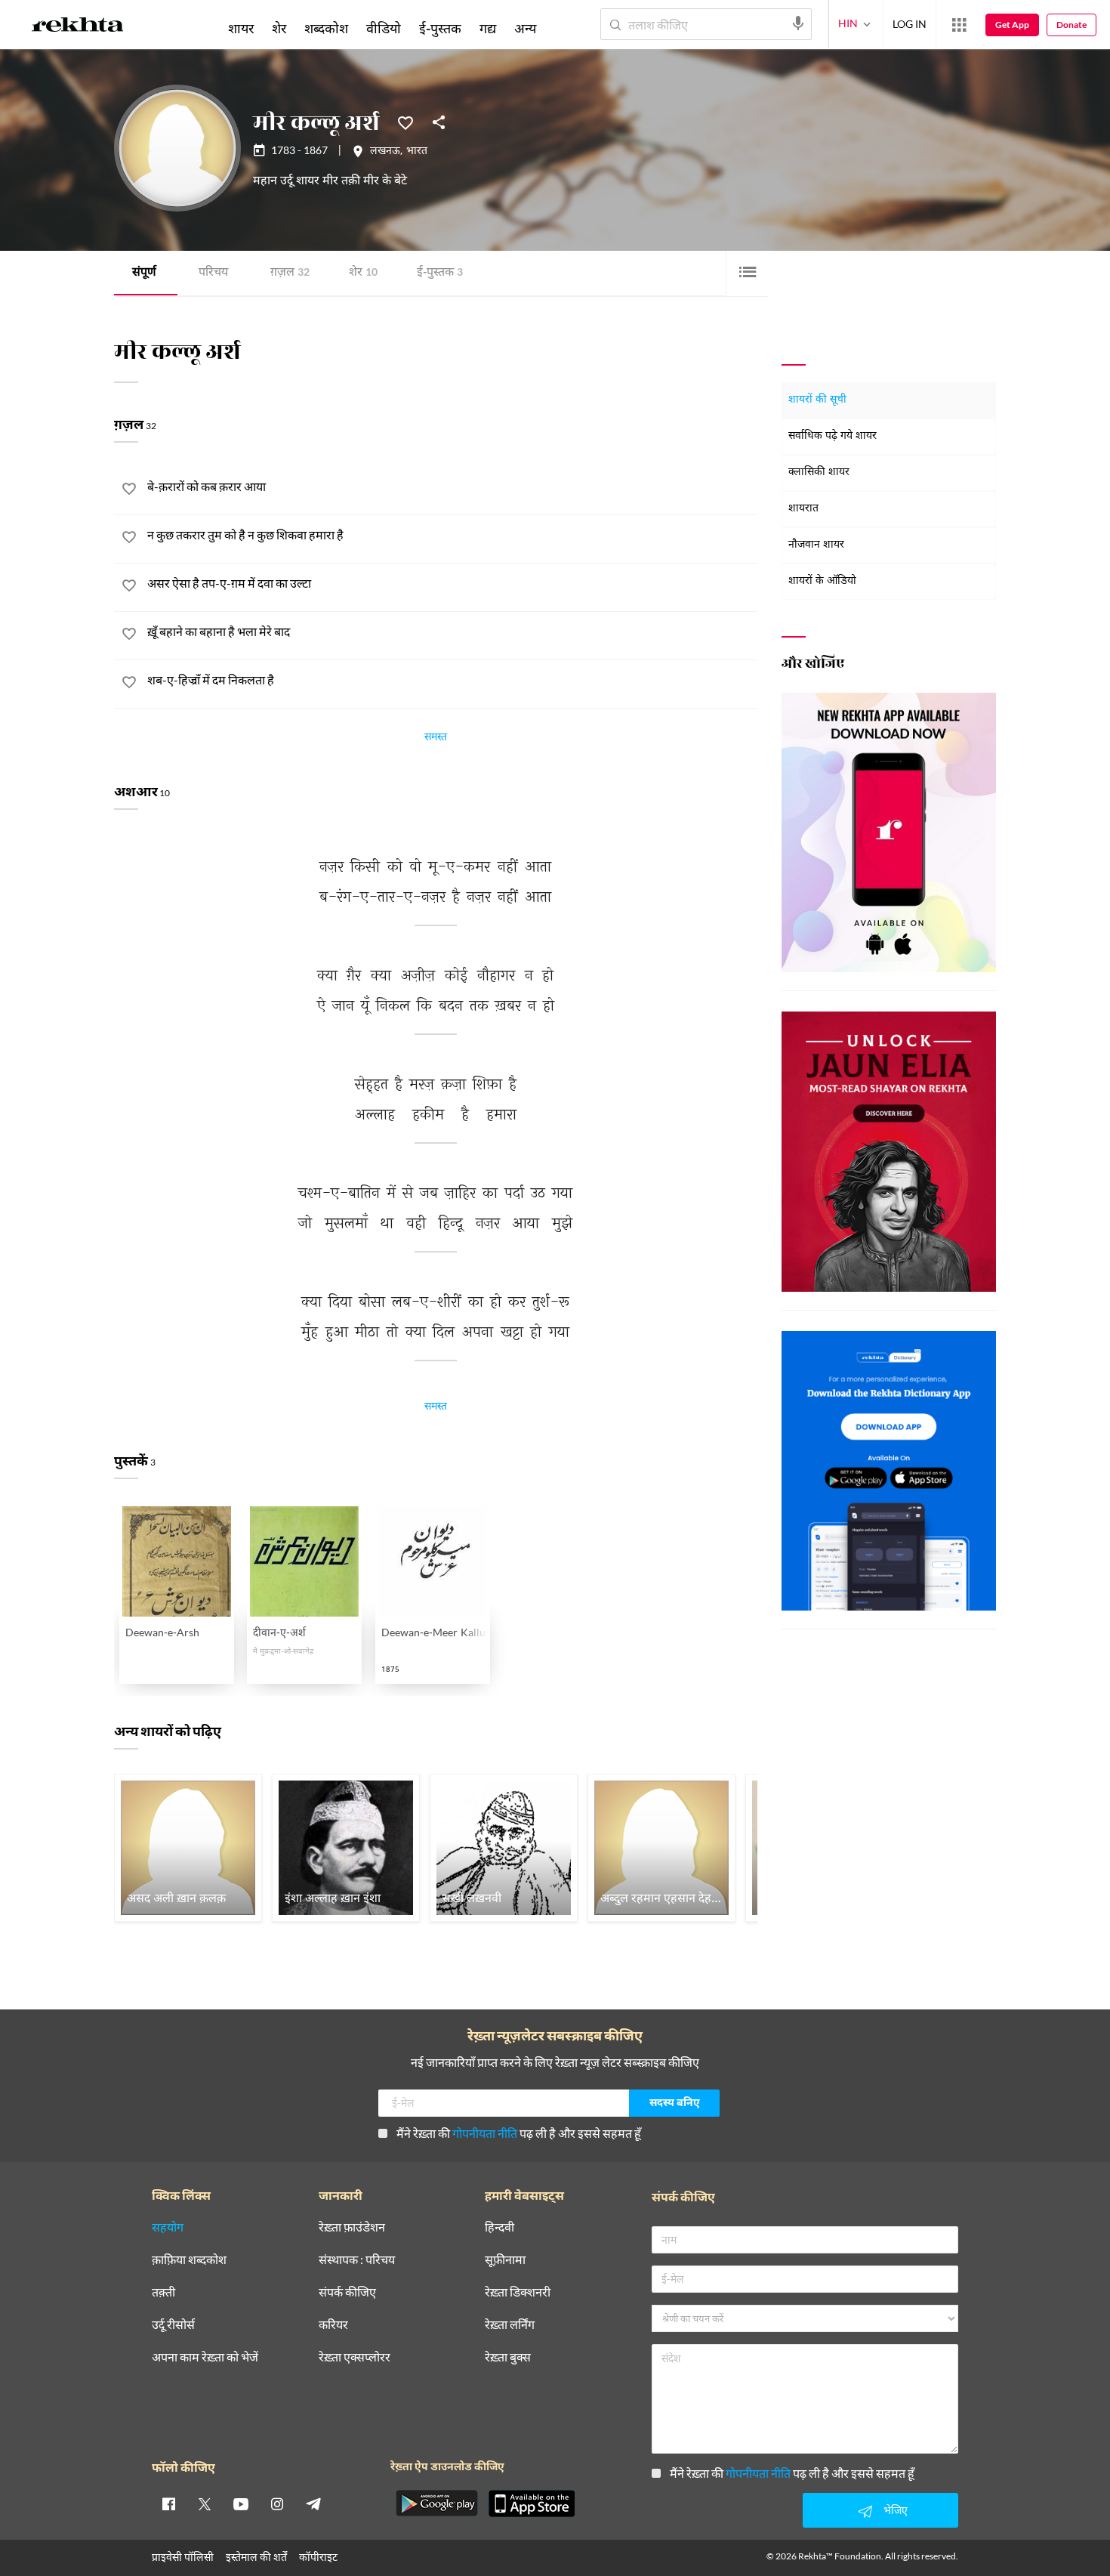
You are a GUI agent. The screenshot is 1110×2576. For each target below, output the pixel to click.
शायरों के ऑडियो (822, 581)
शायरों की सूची (817, 400)
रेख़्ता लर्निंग (510, 2325)
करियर (333, 2325)
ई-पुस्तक (440, 273)
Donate (1071, 25)
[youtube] (241, 2503)
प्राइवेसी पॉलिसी (183, 2557)
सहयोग (168, 2227)
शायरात (803, 509)
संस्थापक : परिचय (357, 2260)
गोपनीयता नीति (485, 2133)
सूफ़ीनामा (505, 2260)
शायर (241, 28)
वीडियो (384, 28)
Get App (1012, 25)
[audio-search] (798, 23)
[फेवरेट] (405, 122)
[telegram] (313, 2503)
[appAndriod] (436, 2503)
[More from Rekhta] (959, 25)
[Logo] (78, 27)
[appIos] (532, 2503)
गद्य (488, 28)
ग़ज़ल (290, 273)
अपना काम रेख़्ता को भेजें (205, 2357)
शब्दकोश (326, 28)
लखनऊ (385, 152)
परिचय (213, 273)
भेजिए (896, 2510)
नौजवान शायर (816, 545)
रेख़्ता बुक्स (508, 2357)
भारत (417, 152)
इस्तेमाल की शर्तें (256, 2557)
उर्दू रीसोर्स (173, 2325)
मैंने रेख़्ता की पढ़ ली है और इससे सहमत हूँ (519, 2133)
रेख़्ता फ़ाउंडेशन (352, 2227)
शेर (363, 273)
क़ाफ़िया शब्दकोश (189, 2260)
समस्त (436, 739)
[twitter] (205, 2503)
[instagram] (277, 2503)
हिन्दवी (499, 2227)
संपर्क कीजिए (347, 2292)
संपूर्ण (144, 273)
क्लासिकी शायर (819, 473)
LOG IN (910, 24)
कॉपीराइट (318, 2557)
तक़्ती (163, 2292)
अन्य (525, 28)
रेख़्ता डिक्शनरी (518, 2292)
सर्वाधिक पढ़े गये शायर (832, 436)
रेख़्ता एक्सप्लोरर (355, 2357)
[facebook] (168, 2503)
